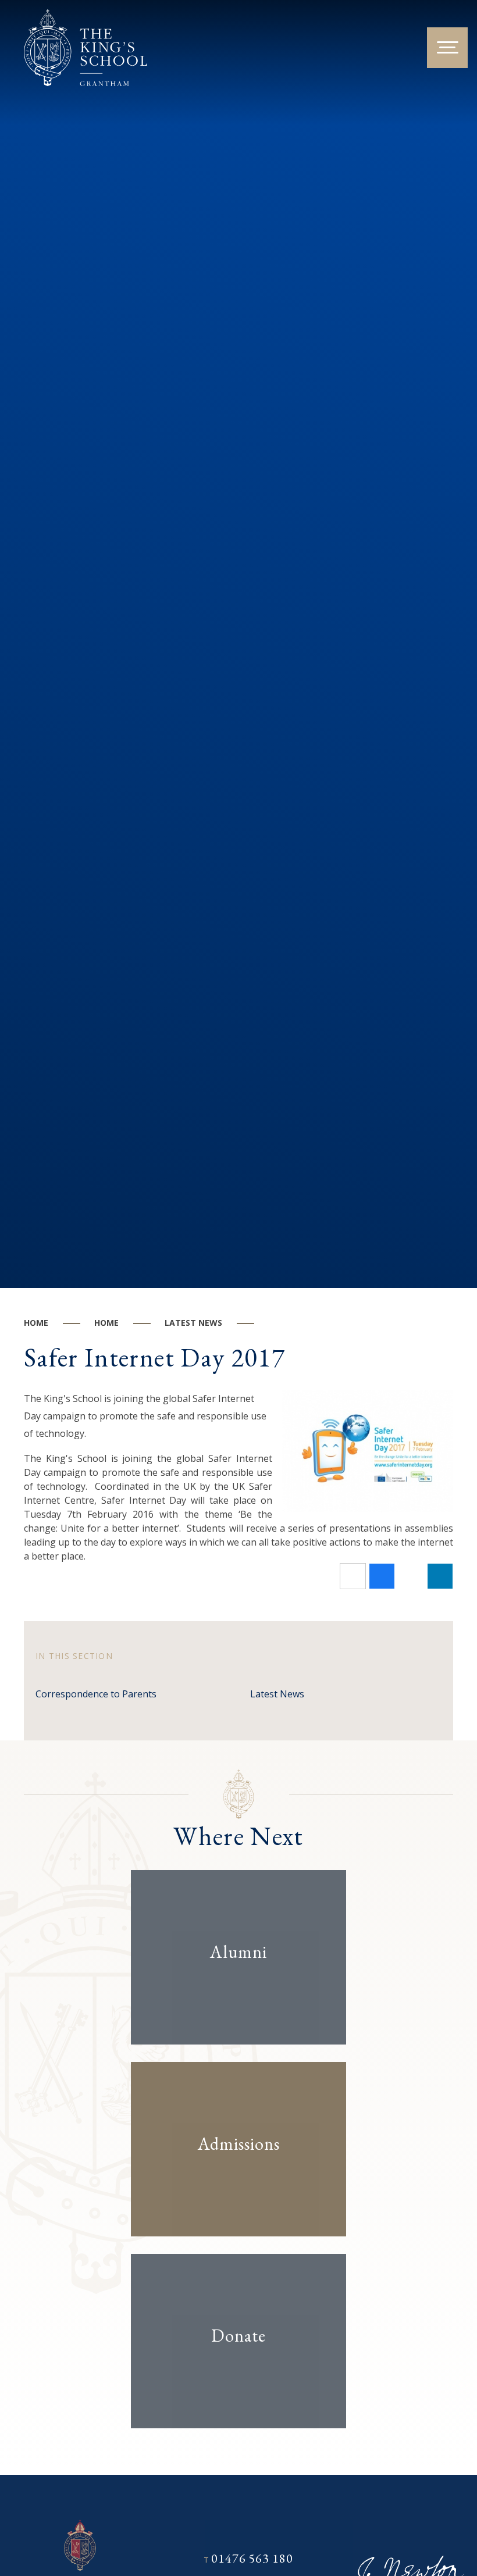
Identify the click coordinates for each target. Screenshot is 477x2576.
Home (36, 1323)
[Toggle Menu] (447, 48)
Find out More (228, 1988)
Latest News (193, 1323)
